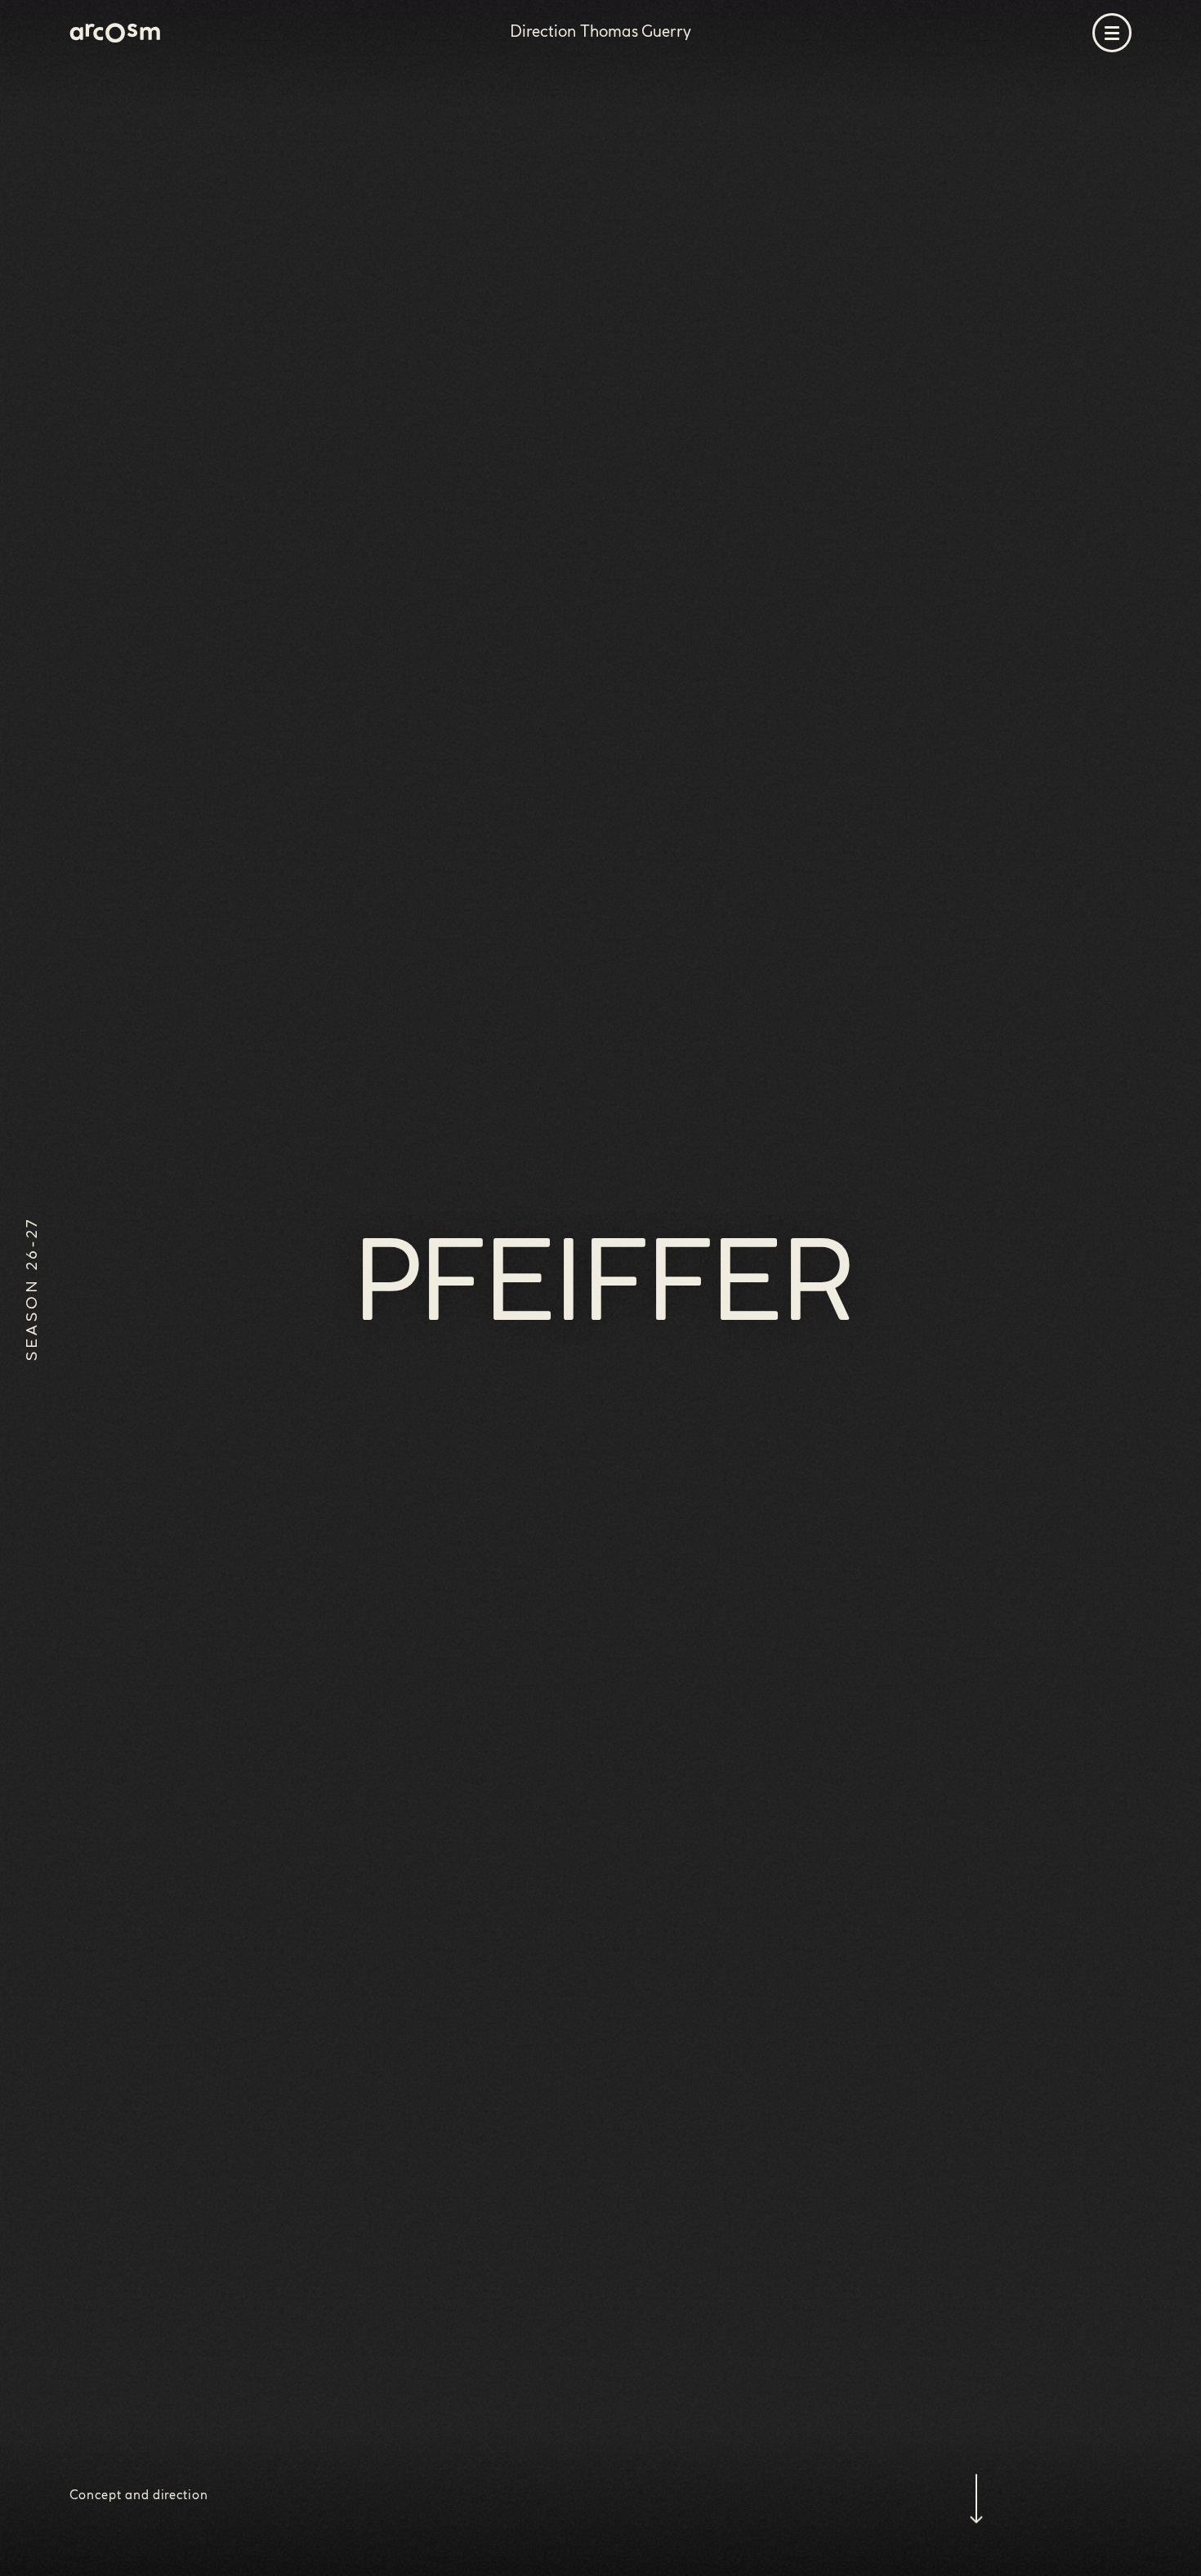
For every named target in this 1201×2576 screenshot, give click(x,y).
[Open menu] (1112, 33)
